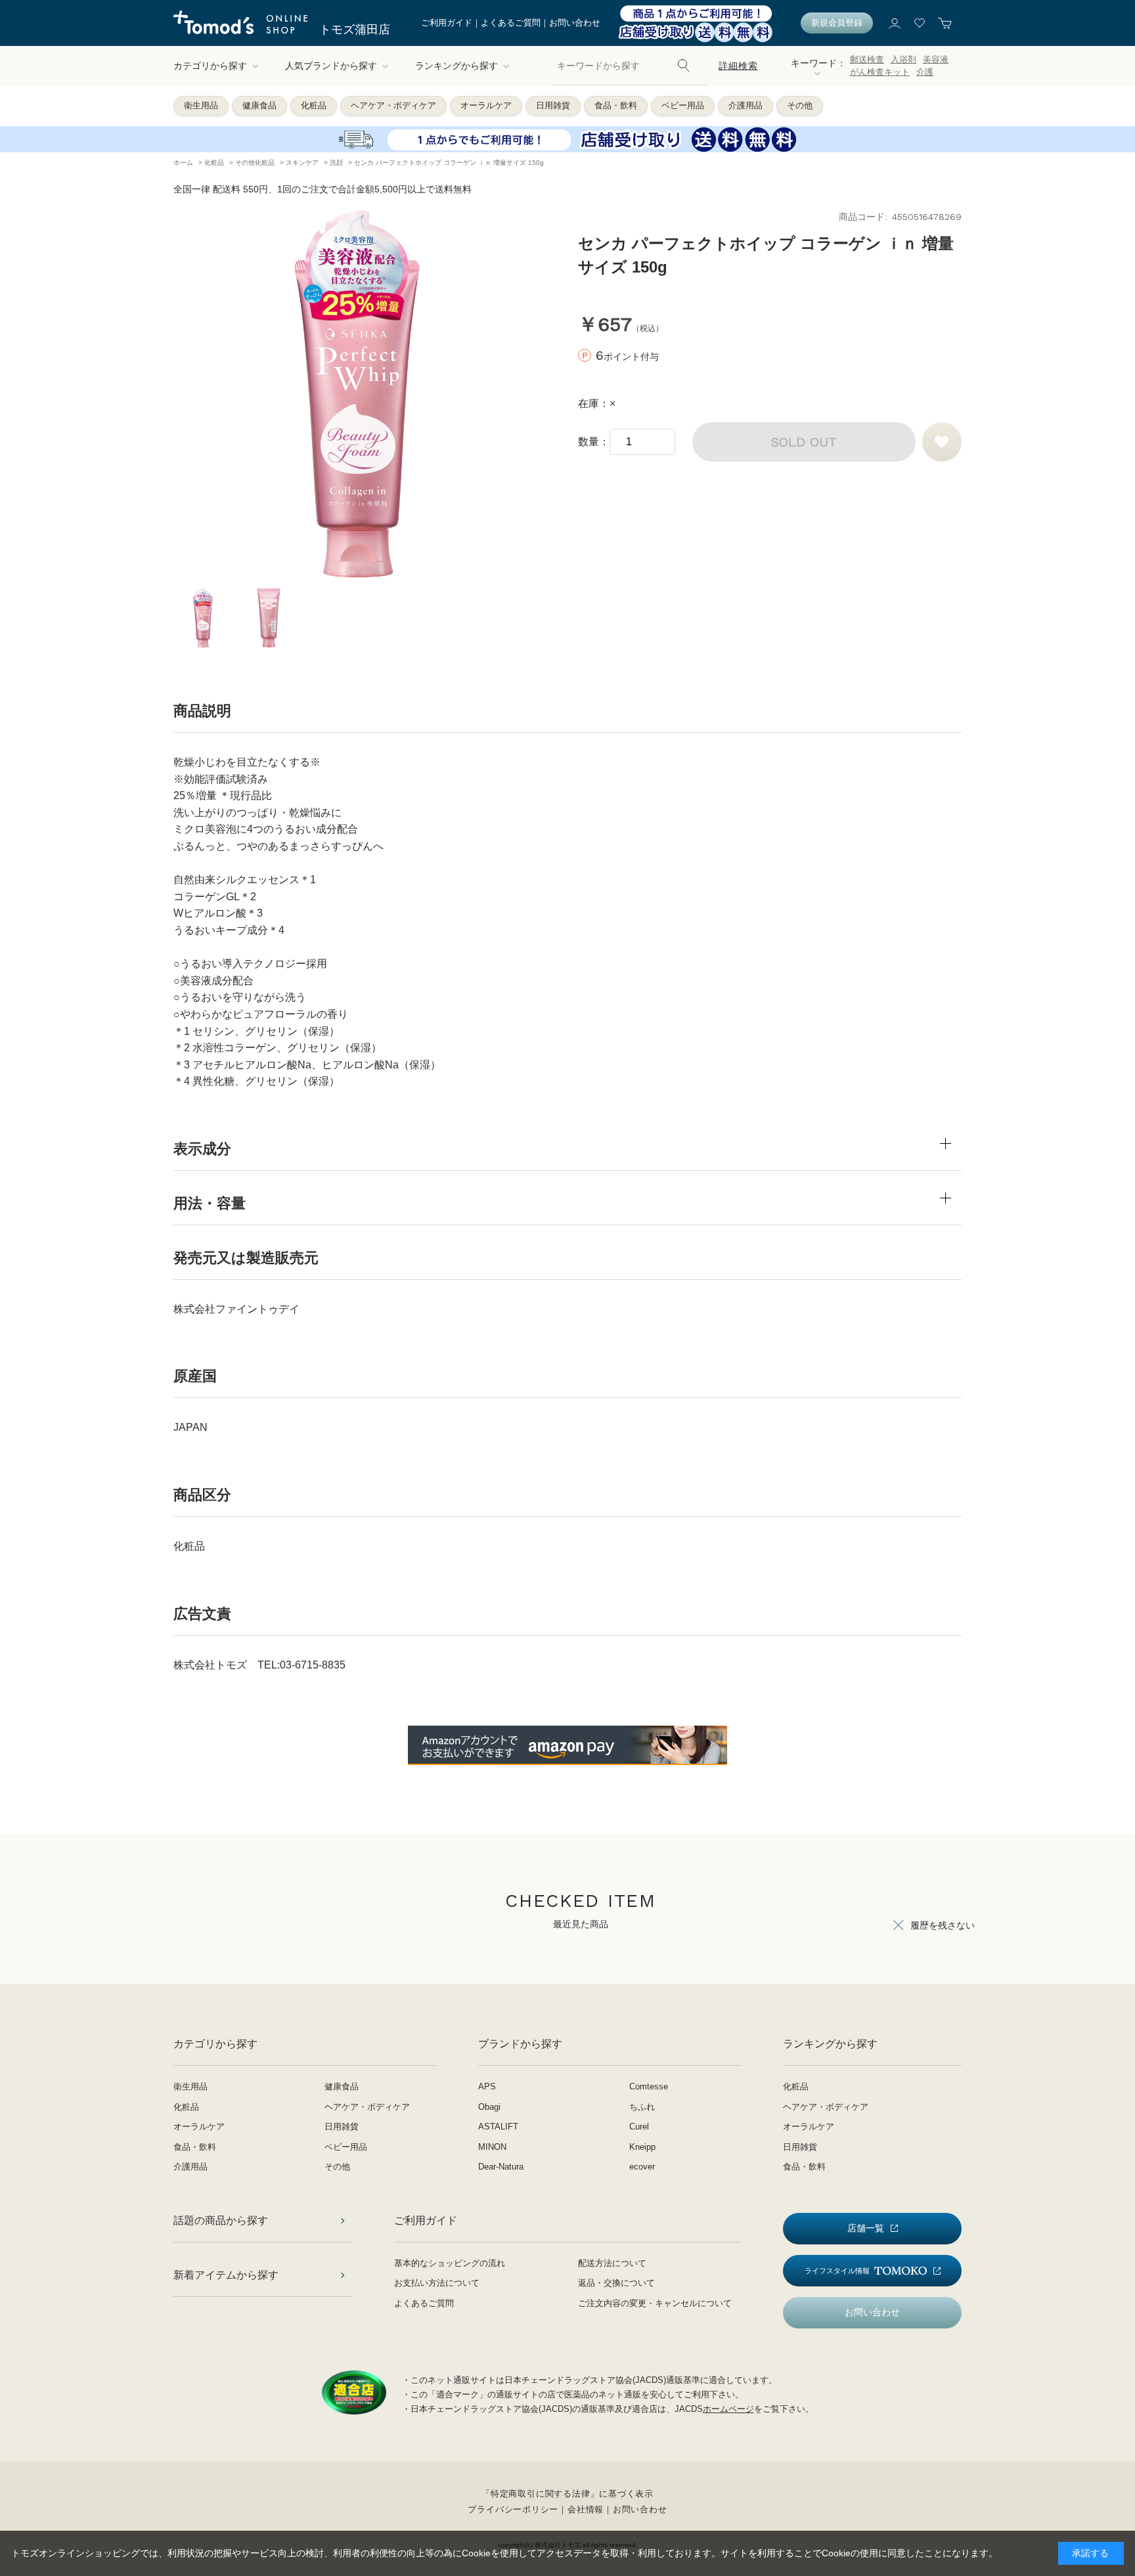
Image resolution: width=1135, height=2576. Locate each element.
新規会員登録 (837, 23)
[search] (684, 66)
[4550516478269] (203, 618)
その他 (800, 105)
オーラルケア (486, 105)
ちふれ (642, 2107)
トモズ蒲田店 (355, 30)
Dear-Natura (501, 2167)
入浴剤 (903, 59)
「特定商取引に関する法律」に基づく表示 (567, 2494)
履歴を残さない (943, 1925)
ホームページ (728, 2409)
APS (487, 2086)
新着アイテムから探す (226, 2275)
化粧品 (314, 105)
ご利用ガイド (447, 23)
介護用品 (746, 105)
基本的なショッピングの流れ (450, 2263)
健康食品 (259, 105)
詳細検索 (738, 66)
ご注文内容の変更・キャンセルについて (655, 2303)
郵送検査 (867, 59)
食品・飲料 (616, 105)
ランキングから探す (456, 66)
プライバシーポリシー (513, 2509)
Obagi (489, 2107)
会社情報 (586, 2509)
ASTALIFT (498, 2127)
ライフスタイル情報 (837, 2271)
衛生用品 (201, 105)
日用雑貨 (553, 105)
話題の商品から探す (221, 2220)
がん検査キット (880, 72)
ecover (642, 2167)
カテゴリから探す (210, 66)
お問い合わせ (575, 23)
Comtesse (649, 2086)
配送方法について (612, 2263)
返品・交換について (616, 2283)
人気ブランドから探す (331, 66)
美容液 (936, 59)
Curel (639, 2127)
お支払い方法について (437, 2283)
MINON (492, 2147)
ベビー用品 (683, 105)
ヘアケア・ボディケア (393, 105)
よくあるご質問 (511, 23)
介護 (925, 72)
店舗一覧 (866, 2228)
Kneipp (642, 2147)
